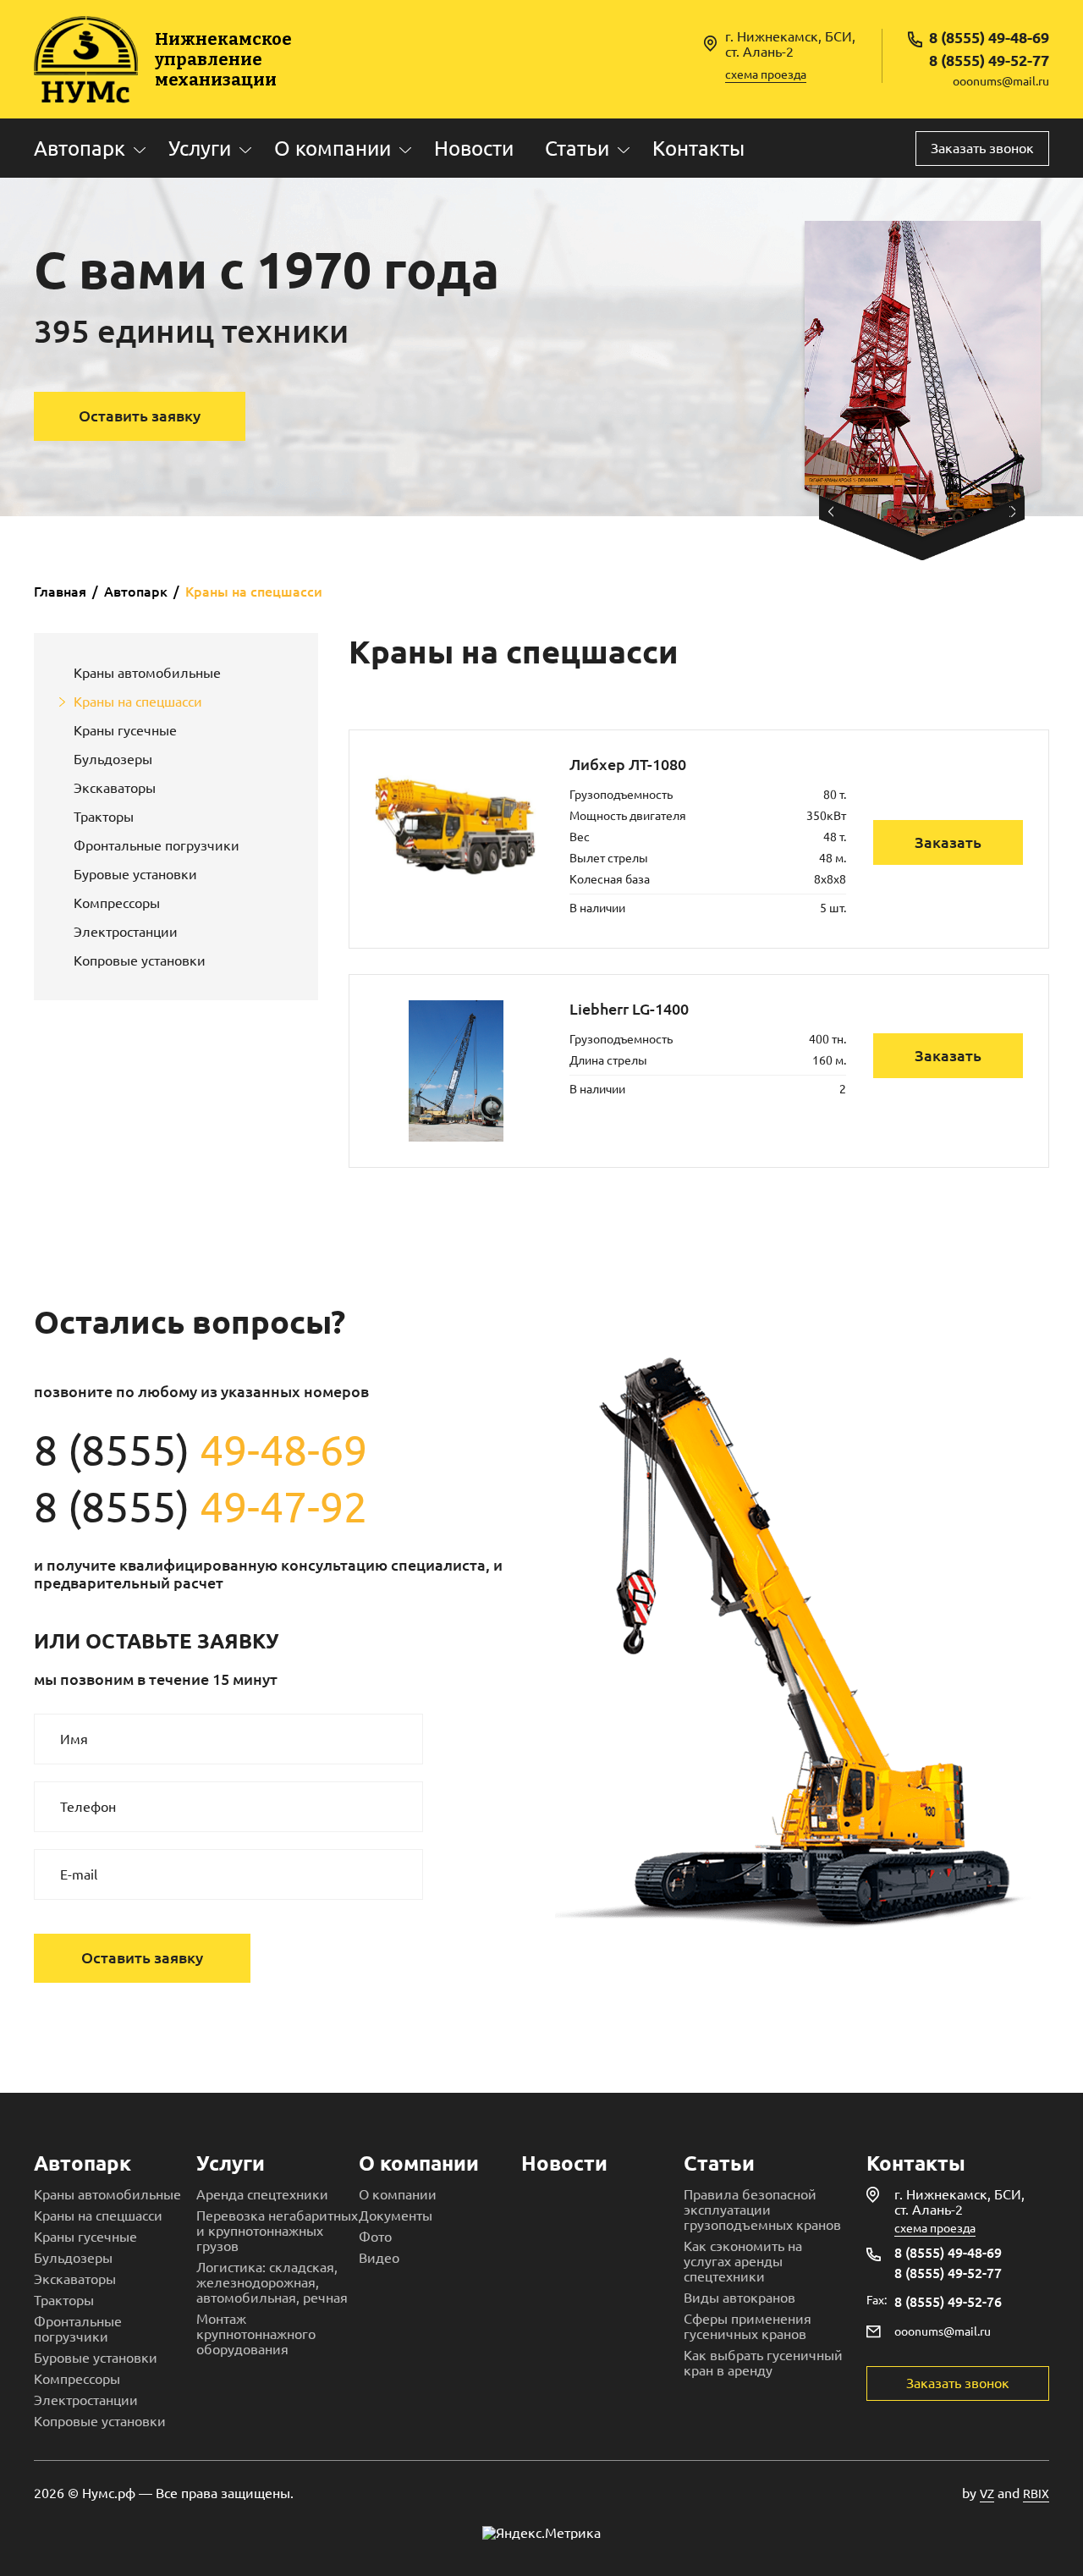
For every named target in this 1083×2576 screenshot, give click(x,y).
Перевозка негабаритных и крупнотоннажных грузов (277, 2231)
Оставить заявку (140, 416)
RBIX (1036, 2494)
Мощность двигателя (628, 816)
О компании (333, 149)
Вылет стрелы (609, 858)
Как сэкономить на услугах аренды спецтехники (743, 2261)
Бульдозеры (113, 759)
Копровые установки (140, 960)
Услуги (200, 149)
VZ (987, 2494)
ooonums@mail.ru (1001, 81)
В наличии (597, 908)
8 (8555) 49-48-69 (989, 37)
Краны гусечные (125, 730)
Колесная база (610, 879)
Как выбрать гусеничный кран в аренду (763, 2363)
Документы (396, 2215)
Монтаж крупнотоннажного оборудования (256, 2334)
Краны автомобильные (147, 673)
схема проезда (766, 74)
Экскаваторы (115, 788)
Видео (379, 2258)
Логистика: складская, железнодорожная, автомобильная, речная (272, 2282)
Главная (60, 592)
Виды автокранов (739, 2298)
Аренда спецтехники (262, 2194)
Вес (580, 837)
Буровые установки (135, 874)
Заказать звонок (982, 148)
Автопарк (80, 149)
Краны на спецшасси (138, 702)
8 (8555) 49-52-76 (948, 2302)
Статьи (577, 149)
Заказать (948, 842)
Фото (375, 2237)
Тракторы (104, 817)
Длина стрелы (608, 1060)
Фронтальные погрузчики (157, 845)
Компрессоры (117, 903)
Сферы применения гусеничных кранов (748, 2326)
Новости (474, 149)
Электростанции (126, 932)
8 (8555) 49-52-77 (989, 60)
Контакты (698, 149)
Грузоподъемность (621, 795)
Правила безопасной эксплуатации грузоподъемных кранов (762, 2210)
